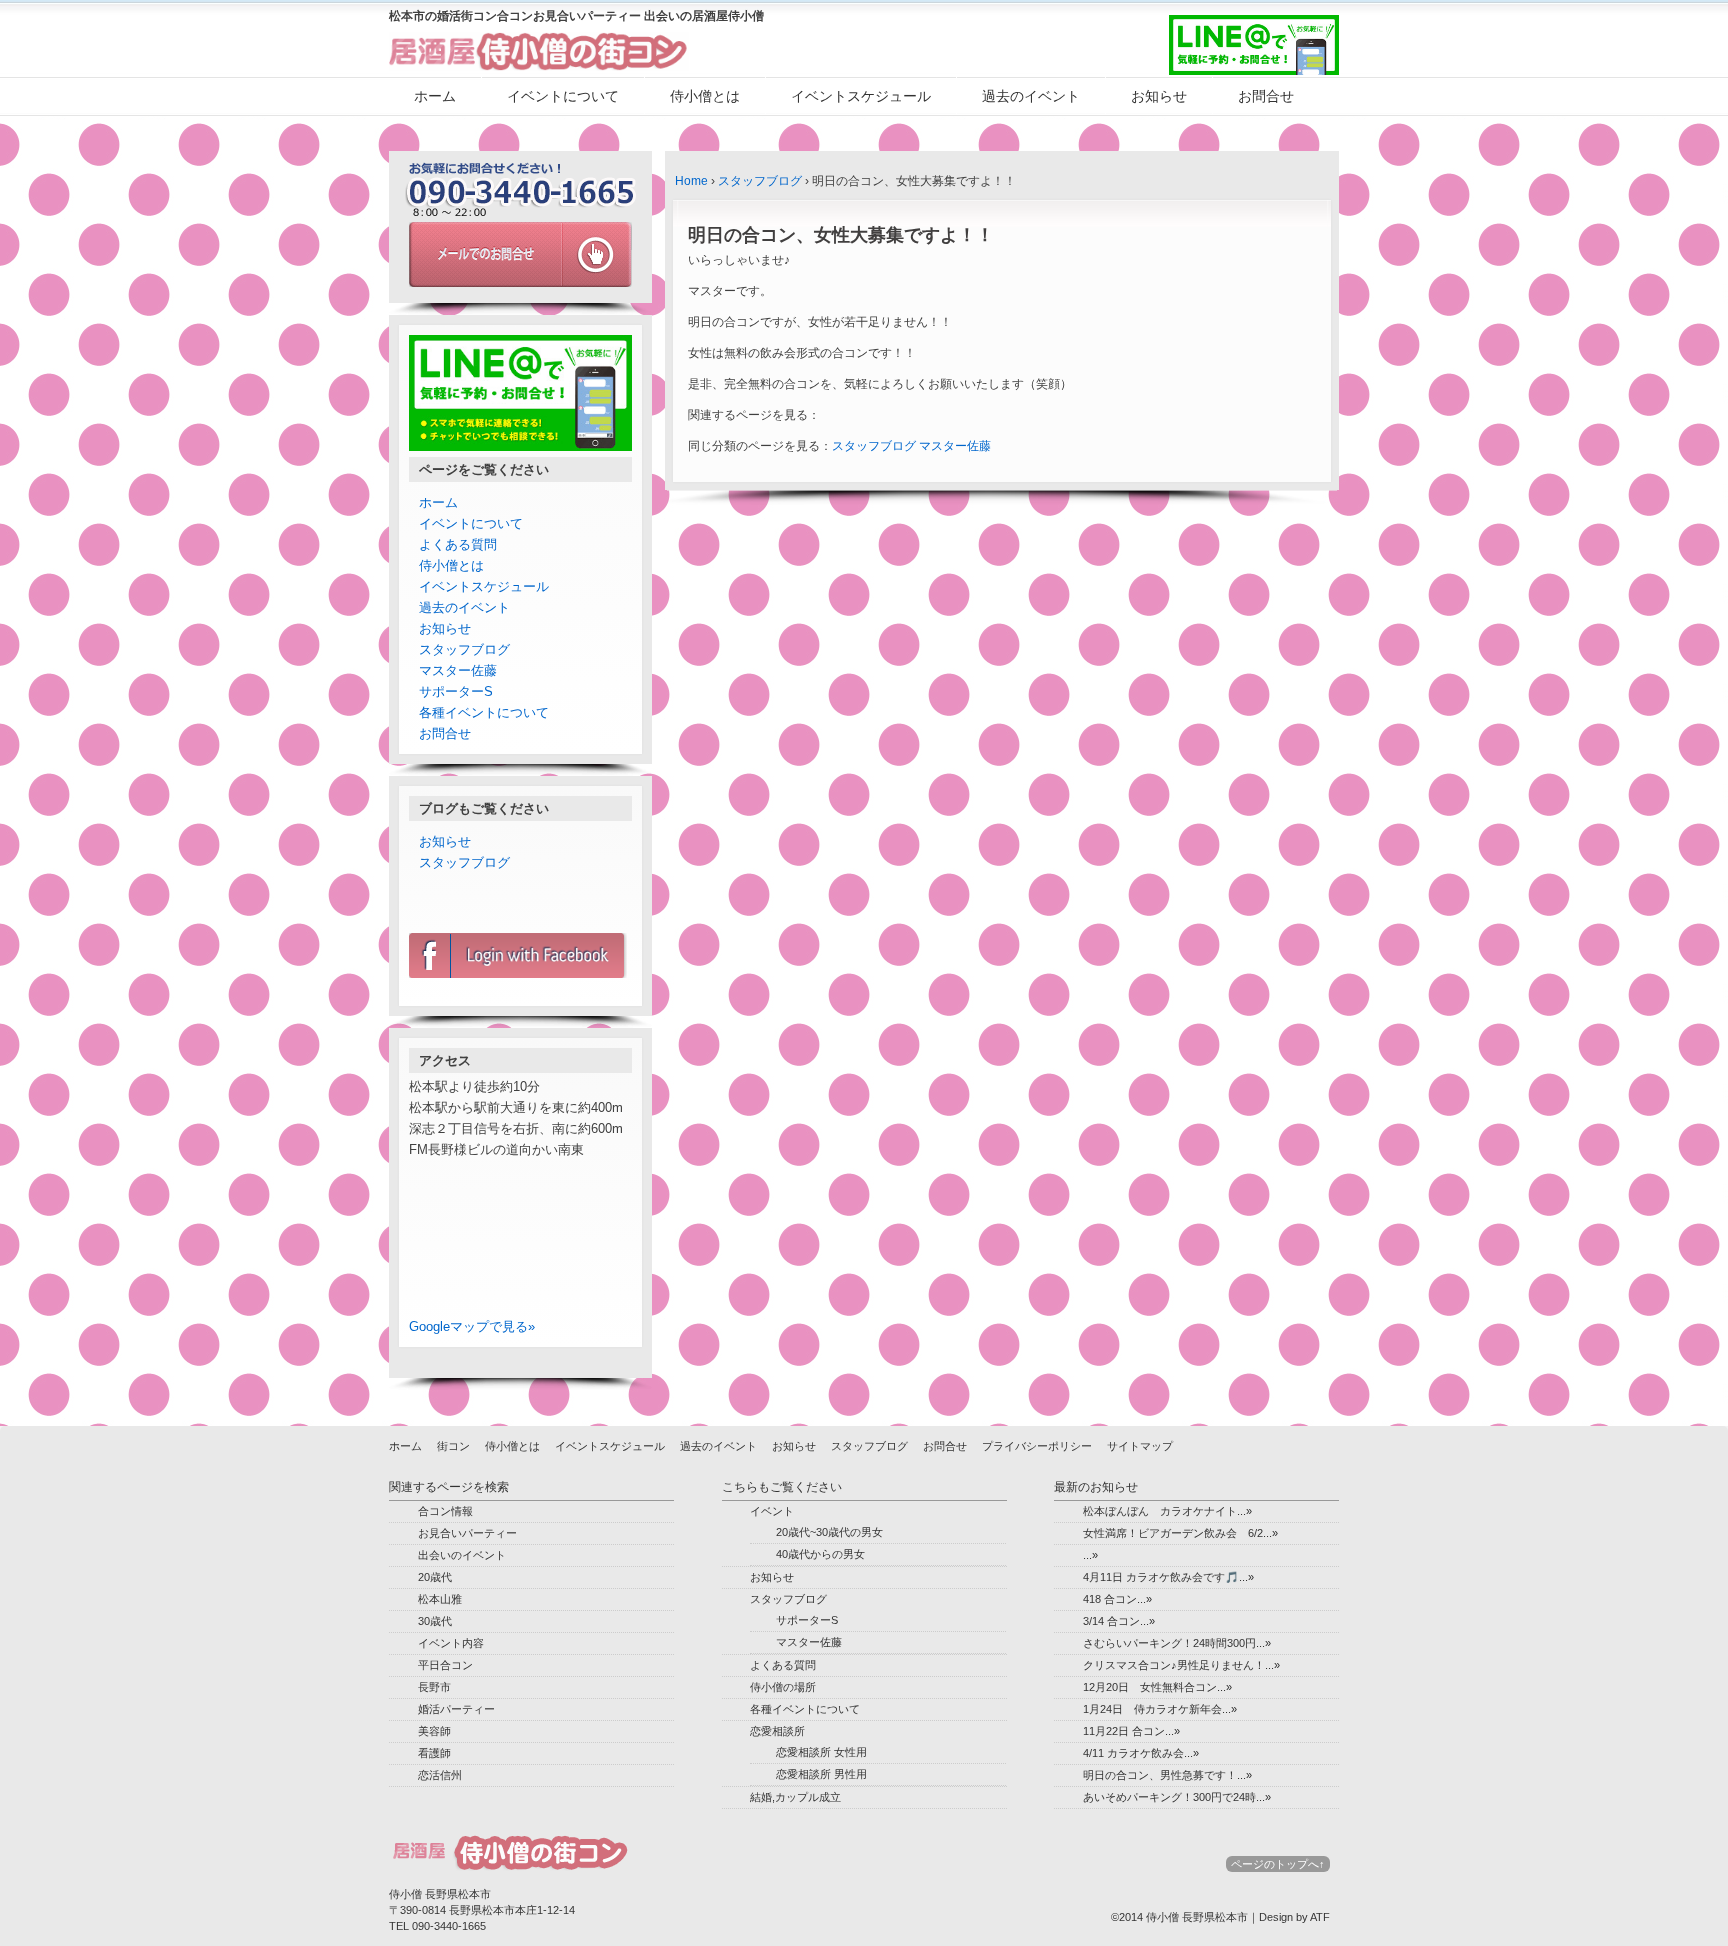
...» (1090, 1555)
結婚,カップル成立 (795, 1797)
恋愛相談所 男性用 (821, 1774)
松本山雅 (440, 1599)
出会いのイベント (462, 1555)
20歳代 (435, 1577)
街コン (453, 1446)
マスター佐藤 (955, 446)
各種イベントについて (484, 712)
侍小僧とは (705, 96)
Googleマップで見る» (472, 1326)
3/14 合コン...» (1119, 1621)
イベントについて (563, 96)
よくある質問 (458, 544)
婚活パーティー (456, 1709)
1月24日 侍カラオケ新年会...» (1160, 1709)
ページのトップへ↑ (1278, 1864)
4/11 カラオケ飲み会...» (1141, 1753)
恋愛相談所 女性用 (821, 1752)
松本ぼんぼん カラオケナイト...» (1167, 1511)
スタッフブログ (760, 181)
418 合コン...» (1117, 1599)
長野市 (434, 1687)
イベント (772, 1511)
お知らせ (1159, 96)
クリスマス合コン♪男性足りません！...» (1181, 1665)
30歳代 (435, 1621)
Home (691, 181)
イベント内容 (451, 1643)
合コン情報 (445, 1511)
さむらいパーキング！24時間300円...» (1177, 1643)
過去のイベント (1031, 96)
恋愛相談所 (777, 1731)
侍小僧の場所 (783, 1687)
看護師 (434, 1753)
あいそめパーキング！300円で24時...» (1177, 1797)
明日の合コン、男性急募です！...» (1167, 1775)
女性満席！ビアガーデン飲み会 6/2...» (1180, 1533)
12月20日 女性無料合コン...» (1157, 1687)
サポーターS (456, 691)
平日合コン (445, 1665)
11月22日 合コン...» (1131, 1731)
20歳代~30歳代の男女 (829, 1532)
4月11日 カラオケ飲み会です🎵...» (1168, 1577)
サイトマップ (1140, 1446)
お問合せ (1266, 96)
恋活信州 (440, 1775)
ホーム (435, 96)
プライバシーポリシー (1037, 1446)
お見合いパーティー (467, 1533)
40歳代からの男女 (820, 1554)
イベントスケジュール (861, 96)
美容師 (434, 1731)
